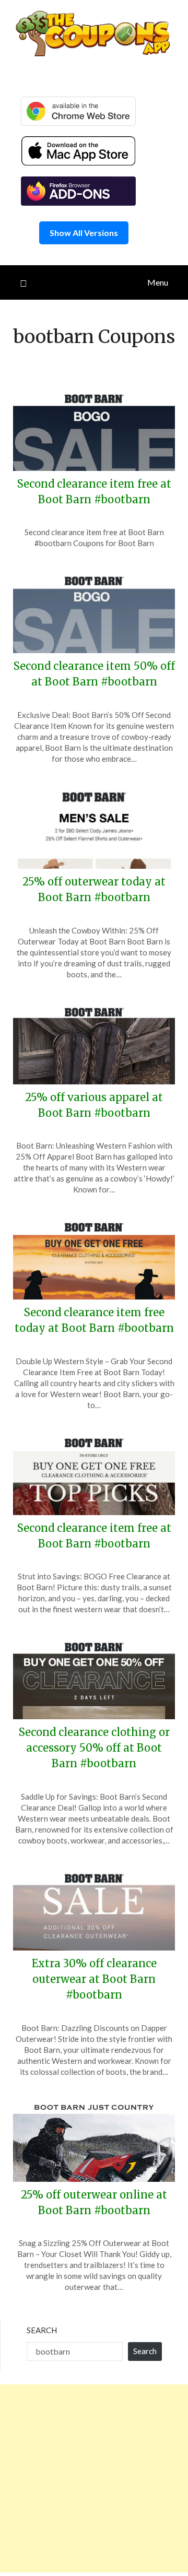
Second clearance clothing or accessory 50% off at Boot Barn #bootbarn (94, 1748)
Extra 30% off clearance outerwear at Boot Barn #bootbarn (94, 1979)
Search (42, 2330)
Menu (158, 282)
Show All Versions (84, 233)
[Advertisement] (94, 2478)
